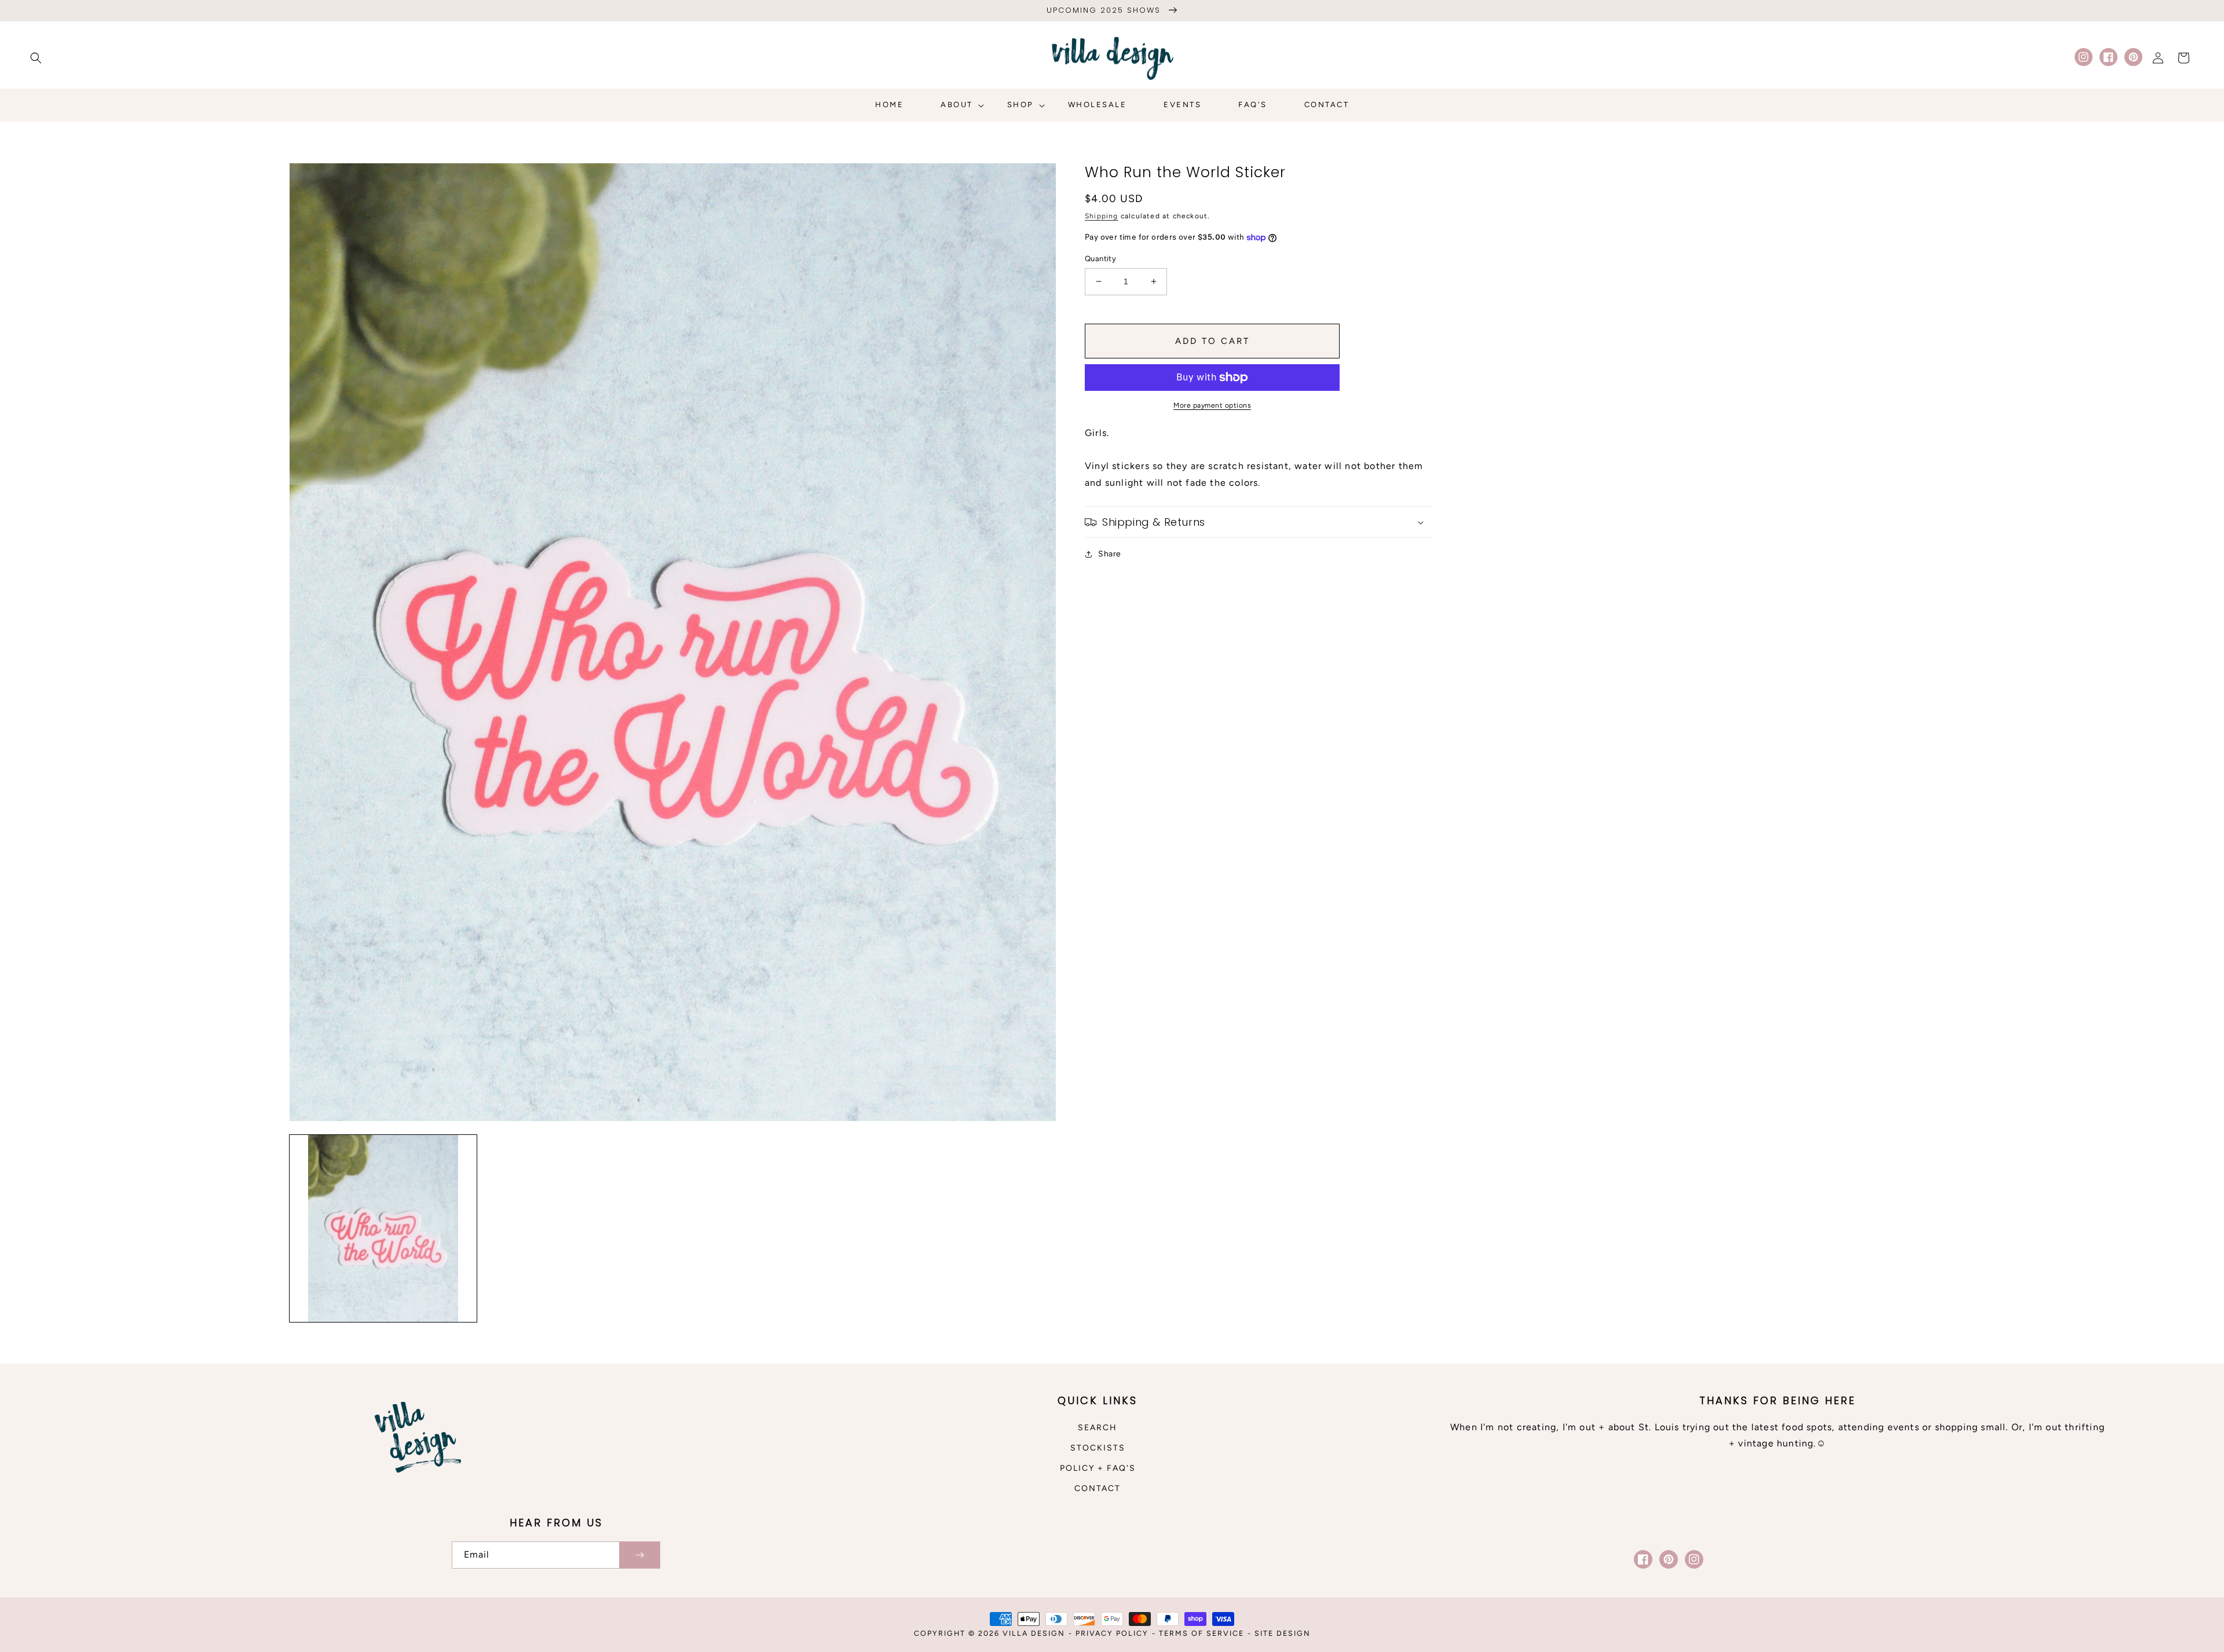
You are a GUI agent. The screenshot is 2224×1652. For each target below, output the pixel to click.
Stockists (1098, 1448)
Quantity (1100, 259)
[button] (36, 58)
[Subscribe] (639, 1555)
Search (1098, 1428)
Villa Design (1034, 1633)
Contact (1098, 1488)
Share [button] (1110, 554)
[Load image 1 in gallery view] (383, 1228)
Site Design (1283, 1633)
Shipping (1102, 216)
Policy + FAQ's (1098, 1468)
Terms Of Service (1201, 1633)
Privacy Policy (1112, 1633)
